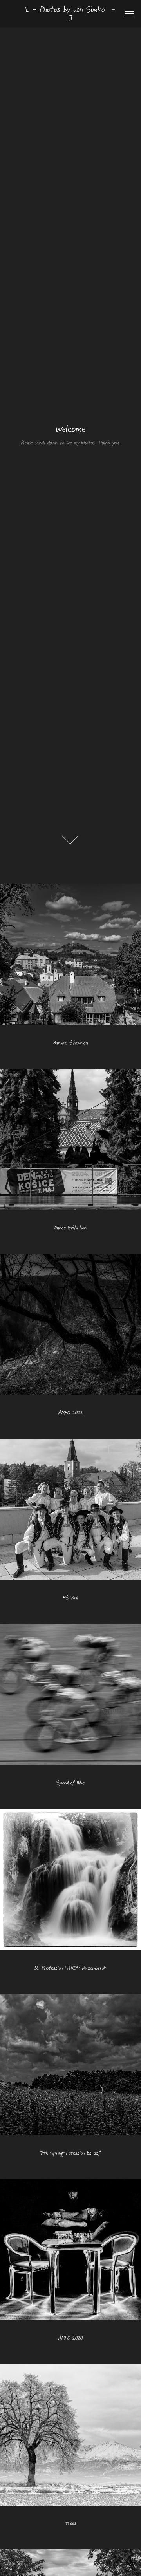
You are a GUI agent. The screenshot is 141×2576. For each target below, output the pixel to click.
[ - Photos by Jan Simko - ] (72, 14)
